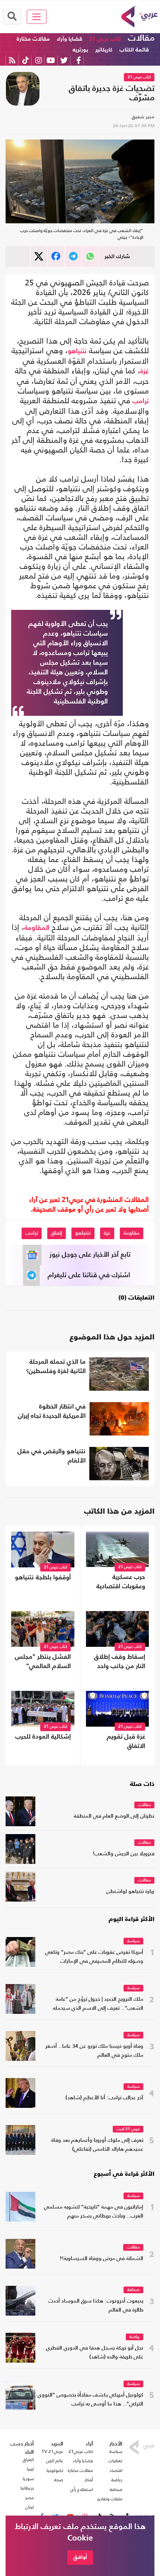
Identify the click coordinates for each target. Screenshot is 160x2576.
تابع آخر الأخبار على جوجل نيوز (90, 1255)
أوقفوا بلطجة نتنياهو (43, 1578)
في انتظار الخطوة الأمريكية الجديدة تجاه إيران (52, 1411)
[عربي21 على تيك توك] (25, 60)
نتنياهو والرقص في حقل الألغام (52, 1456)
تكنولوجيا (55, 2470)
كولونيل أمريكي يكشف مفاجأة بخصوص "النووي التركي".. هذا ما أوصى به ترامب (90, 2400)
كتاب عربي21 (81, 2451)
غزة (145, 372)
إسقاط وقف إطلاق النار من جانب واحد (120, 1662)
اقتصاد (116, 2470)
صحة (59, 2480)
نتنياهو (77, 351)
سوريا (28, 2479)
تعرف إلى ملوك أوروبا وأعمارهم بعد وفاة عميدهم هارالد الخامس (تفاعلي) (97, 2145)
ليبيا (30, 2469)
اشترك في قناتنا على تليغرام (89, 1275)
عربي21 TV (52, 2451)
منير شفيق (143, 117)
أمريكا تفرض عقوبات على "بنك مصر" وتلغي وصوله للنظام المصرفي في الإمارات (94, 1957)
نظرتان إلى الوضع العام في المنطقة (114, 1816)
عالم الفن (55, 2461)
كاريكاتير (104, 50)
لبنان (30, 2507)
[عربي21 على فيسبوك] (79, 60)
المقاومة (37, 928)
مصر (30, 2498)
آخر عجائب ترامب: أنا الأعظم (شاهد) (104, 2098)
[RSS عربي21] (12, 60)
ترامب (141, 401)
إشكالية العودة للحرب (43, 1737)
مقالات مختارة (33, 39)
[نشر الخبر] (39, 256)
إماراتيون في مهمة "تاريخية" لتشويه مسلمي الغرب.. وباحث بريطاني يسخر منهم (94, 2212)
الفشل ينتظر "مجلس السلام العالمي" (43, 1662)
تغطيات (115, 2461)
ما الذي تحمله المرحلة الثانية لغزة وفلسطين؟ (56, 1367)
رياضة (135, 2337)
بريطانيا (27, 2488)
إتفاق (57, 1233)
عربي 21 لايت (128, 2129)
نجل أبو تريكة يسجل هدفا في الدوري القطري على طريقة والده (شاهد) (95, 2353)
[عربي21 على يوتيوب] (51, 60)
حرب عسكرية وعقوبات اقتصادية (121, 1582)
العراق (28, 2460)
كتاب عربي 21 (105, 39)
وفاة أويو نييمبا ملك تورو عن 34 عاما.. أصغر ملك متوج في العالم (94, 2051)
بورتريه (80, 50)
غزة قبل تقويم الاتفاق (126, 1742)
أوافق (80, 2557)
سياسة (133, 1941)
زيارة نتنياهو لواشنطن (130, 1892)
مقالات (141, 38)
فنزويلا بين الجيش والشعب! (124, 1854)
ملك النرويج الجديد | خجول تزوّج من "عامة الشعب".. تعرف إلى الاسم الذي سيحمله (98, 2004)
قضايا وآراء (70, 39)
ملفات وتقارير (110, 2499)
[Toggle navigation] (37, 17)
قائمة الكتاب (134, 50)
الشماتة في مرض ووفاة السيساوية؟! (101, 2259)
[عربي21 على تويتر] (64, 60)
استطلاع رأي (82, 2489)
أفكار (89, 2480)
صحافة (133, 2290)
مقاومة (132, 1233)
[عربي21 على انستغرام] (39, 60)
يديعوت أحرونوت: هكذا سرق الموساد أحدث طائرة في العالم (96, 2306)
